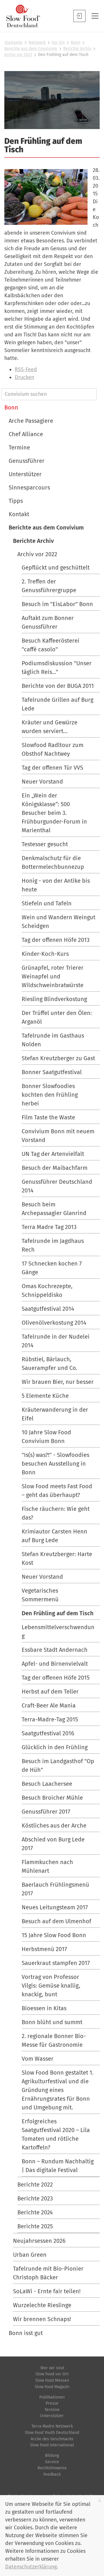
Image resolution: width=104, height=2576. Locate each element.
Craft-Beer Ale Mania (49, 1705)
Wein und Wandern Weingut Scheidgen (58, 922)
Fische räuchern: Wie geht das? (56, 1513)
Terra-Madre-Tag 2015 (50, 1719)
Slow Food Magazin (52, 2387)
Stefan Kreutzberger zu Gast (58, 1058)
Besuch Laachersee (47, 1784)
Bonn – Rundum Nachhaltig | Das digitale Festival (58, 2166)
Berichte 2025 (35, 2226)
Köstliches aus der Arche (54, 1826)
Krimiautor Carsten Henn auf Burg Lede (54, 1536)
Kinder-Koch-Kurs (45, 954)
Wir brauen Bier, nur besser (58, 1382)
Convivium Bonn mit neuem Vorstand (58, 1136)
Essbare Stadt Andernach (55, 1650)
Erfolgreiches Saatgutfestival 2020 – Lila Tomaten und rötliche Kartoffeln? (56, 2134)
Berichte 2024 (35, 2212)
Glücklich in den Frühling (55, 1747)
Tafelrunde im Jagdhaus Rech (53, 1245)
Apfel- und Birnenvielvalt (55, 1664)
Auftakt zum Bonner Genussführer (48, 622)
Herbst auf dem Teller (50, 1692)
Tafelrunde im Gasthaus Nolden (53, 1040)
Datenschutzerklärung (31, 2567)
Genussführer (27, 461)
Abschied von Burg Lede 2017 (53, 1844)
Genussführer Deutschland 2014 (57, 1186)
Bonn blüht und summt (52, 2022)
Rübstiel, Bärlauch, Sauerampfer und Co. (50, 1364)
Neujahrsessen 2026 (39, 2241)
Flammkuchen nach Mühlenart (47, 1866)
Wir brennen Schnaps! (42, 2319)
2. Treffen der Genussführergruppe (49, 586)
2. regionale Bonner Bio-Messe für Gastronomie (54, 2040)
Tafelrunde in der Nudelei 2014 (56, 1341)
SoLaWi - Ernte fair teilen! (47, 2291)
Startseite (13, 42)
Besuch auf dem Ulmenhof (56, 1921)
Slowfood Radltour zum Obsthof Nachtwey (53, 749)
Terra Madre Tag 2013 (49, 1227)
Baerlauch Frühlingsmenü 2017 (55, 1889)
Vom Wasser (38, 2059)
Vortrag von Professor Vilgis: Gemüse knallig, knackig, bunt (51, 1986)
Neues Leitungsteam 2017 (55, 1907)
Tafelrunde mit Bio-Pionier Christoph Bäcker (48, 2273)
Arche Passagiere (31, 421)
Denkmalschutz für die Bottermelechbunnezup (53, 862)
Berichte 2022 (35, 2185)
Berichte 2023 (35, 2198)
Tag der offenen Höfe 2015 (56, 1678)
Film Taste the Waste (48, 1117)
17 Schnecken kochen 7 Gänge (52, 1268)
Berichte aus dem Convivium (31, 49)
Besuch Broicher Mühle (52, 1798)
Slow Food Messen (52, 2380)
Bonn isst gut (26, 2333)
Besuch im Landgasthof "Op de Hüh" (58, 1765)
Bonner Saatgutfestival (52, 1072)
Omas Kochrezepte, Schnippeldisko (47, 1290)
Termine (19, 447)
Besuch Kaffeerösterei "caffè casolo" (51, 645)
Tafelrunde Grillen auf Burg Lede (57, 704)
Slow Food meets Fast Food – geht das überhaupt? (57, 1491)
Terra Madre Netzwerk (52, 2426)
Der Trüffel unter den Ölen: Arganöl (57, 1017)
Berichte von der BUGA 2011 (58, 686)
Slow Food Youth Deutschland (52, 2433)
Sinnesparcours (29, 487)
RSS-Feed (26, 369)
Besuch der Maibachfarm (55, 1168)
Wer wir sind (52, 2368)
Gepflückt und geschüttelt (56, 568)
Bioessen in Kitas (44, 2008)
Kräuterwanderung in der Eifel (55, 1414)
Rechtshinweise (52, 2468)
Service (52, 2462)
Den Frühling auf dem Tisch (58, 1613)
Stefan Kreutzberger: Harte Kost (57, 1558)
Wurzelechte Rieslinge (42, 2305)
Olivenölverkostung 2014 (54, 1323)
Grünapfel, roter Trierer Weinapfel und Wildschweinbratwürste (53, 976)
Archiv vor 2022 (18, 55)
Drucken (24, 377)
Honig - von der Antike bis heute (56, 885)
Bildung (52, 2456)
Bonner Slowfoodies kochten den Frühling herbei (50, 1095)
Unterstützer (25, 474)
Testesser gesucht (45, 844)
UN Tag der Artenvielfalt (53, 1154)
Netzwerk (37, 42)
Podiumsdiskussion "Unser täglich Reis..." (57, 668)
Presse (52, 2403)
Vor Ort (58, 42)
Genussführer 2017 (46, 1812)
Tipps (16, 501)
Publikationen (52, 2397)
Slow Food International (52, 2445)
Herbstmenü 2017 (44, 1949)
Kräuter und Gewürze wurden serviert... (50, 727)
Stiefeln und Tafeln (47, 903)
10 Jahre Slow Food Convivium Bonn (46, 1437)
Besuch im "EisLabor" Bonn (57, 604)
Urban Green (30, 2255)
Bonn (76, 42)
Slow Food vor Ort (52, 2374)
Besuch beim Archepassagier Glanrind (54, 1209)
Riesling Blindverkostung (54, 999)
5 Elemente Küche (45, 1396)
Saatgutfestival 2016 (48, 1733)
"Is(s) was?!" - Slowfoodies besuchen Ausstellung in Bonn (55, 1464)
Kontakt (19, 514)
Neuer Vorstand (42, 782)
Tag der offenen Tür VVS (52, 768)
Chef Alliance (26, 434)
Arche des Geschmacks (52, 2439)
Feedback (52, 2474)
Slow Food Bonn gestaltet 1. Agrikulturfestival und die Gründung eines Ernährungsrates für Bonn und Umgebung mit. (58, 2090)
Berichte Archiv (77, 49)
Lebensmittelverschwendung (58, 1631)
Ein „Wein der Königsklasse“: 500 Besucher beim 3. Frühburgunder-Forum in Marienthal (54, 813)
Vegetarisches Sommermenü (40, 1595)
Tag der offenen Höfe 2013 (56, 940)
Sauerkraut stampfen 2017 (56, 1963)
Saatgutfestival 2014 (48, 1309)
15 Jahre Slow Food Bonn (54, 1935)
